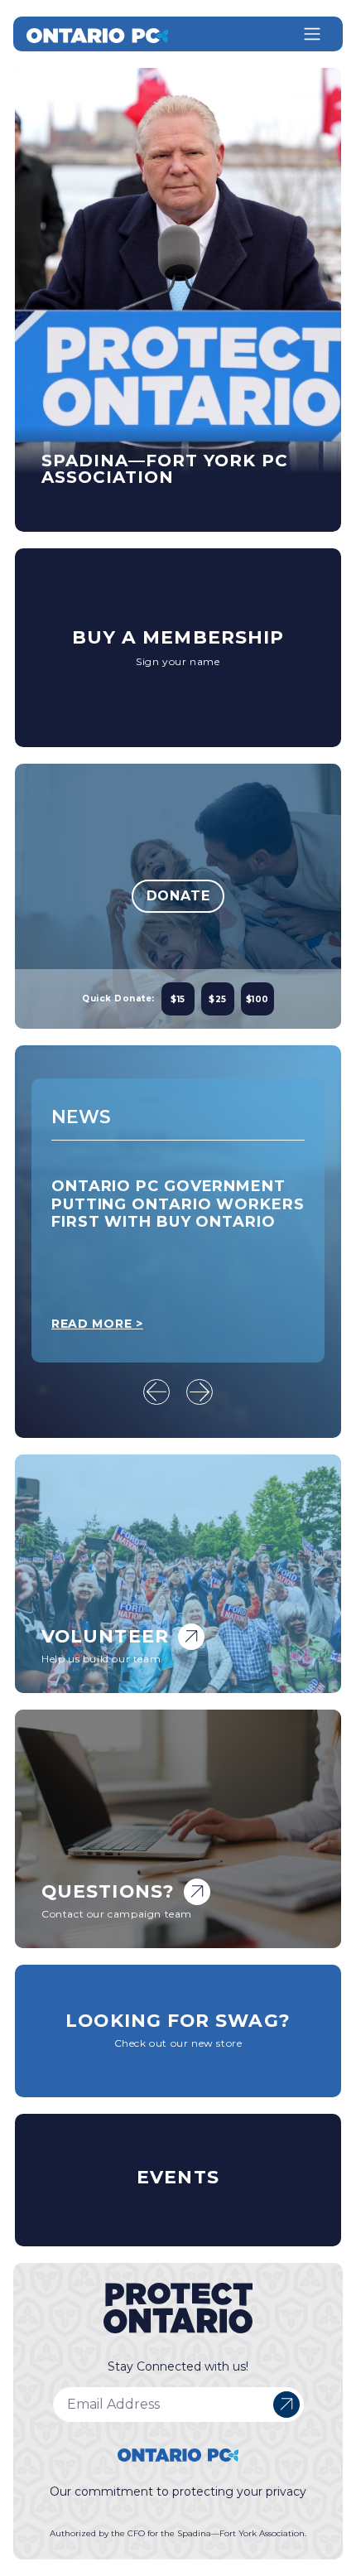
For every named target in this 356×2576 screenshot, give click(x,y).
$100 (257, 999)
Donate (178, 896)
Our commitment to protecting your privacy (178, 2492)
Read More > (97, 1324)
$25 (218, 999)
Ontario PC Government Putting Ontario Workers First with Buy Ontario (178, 1204)
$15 (178, 999)
